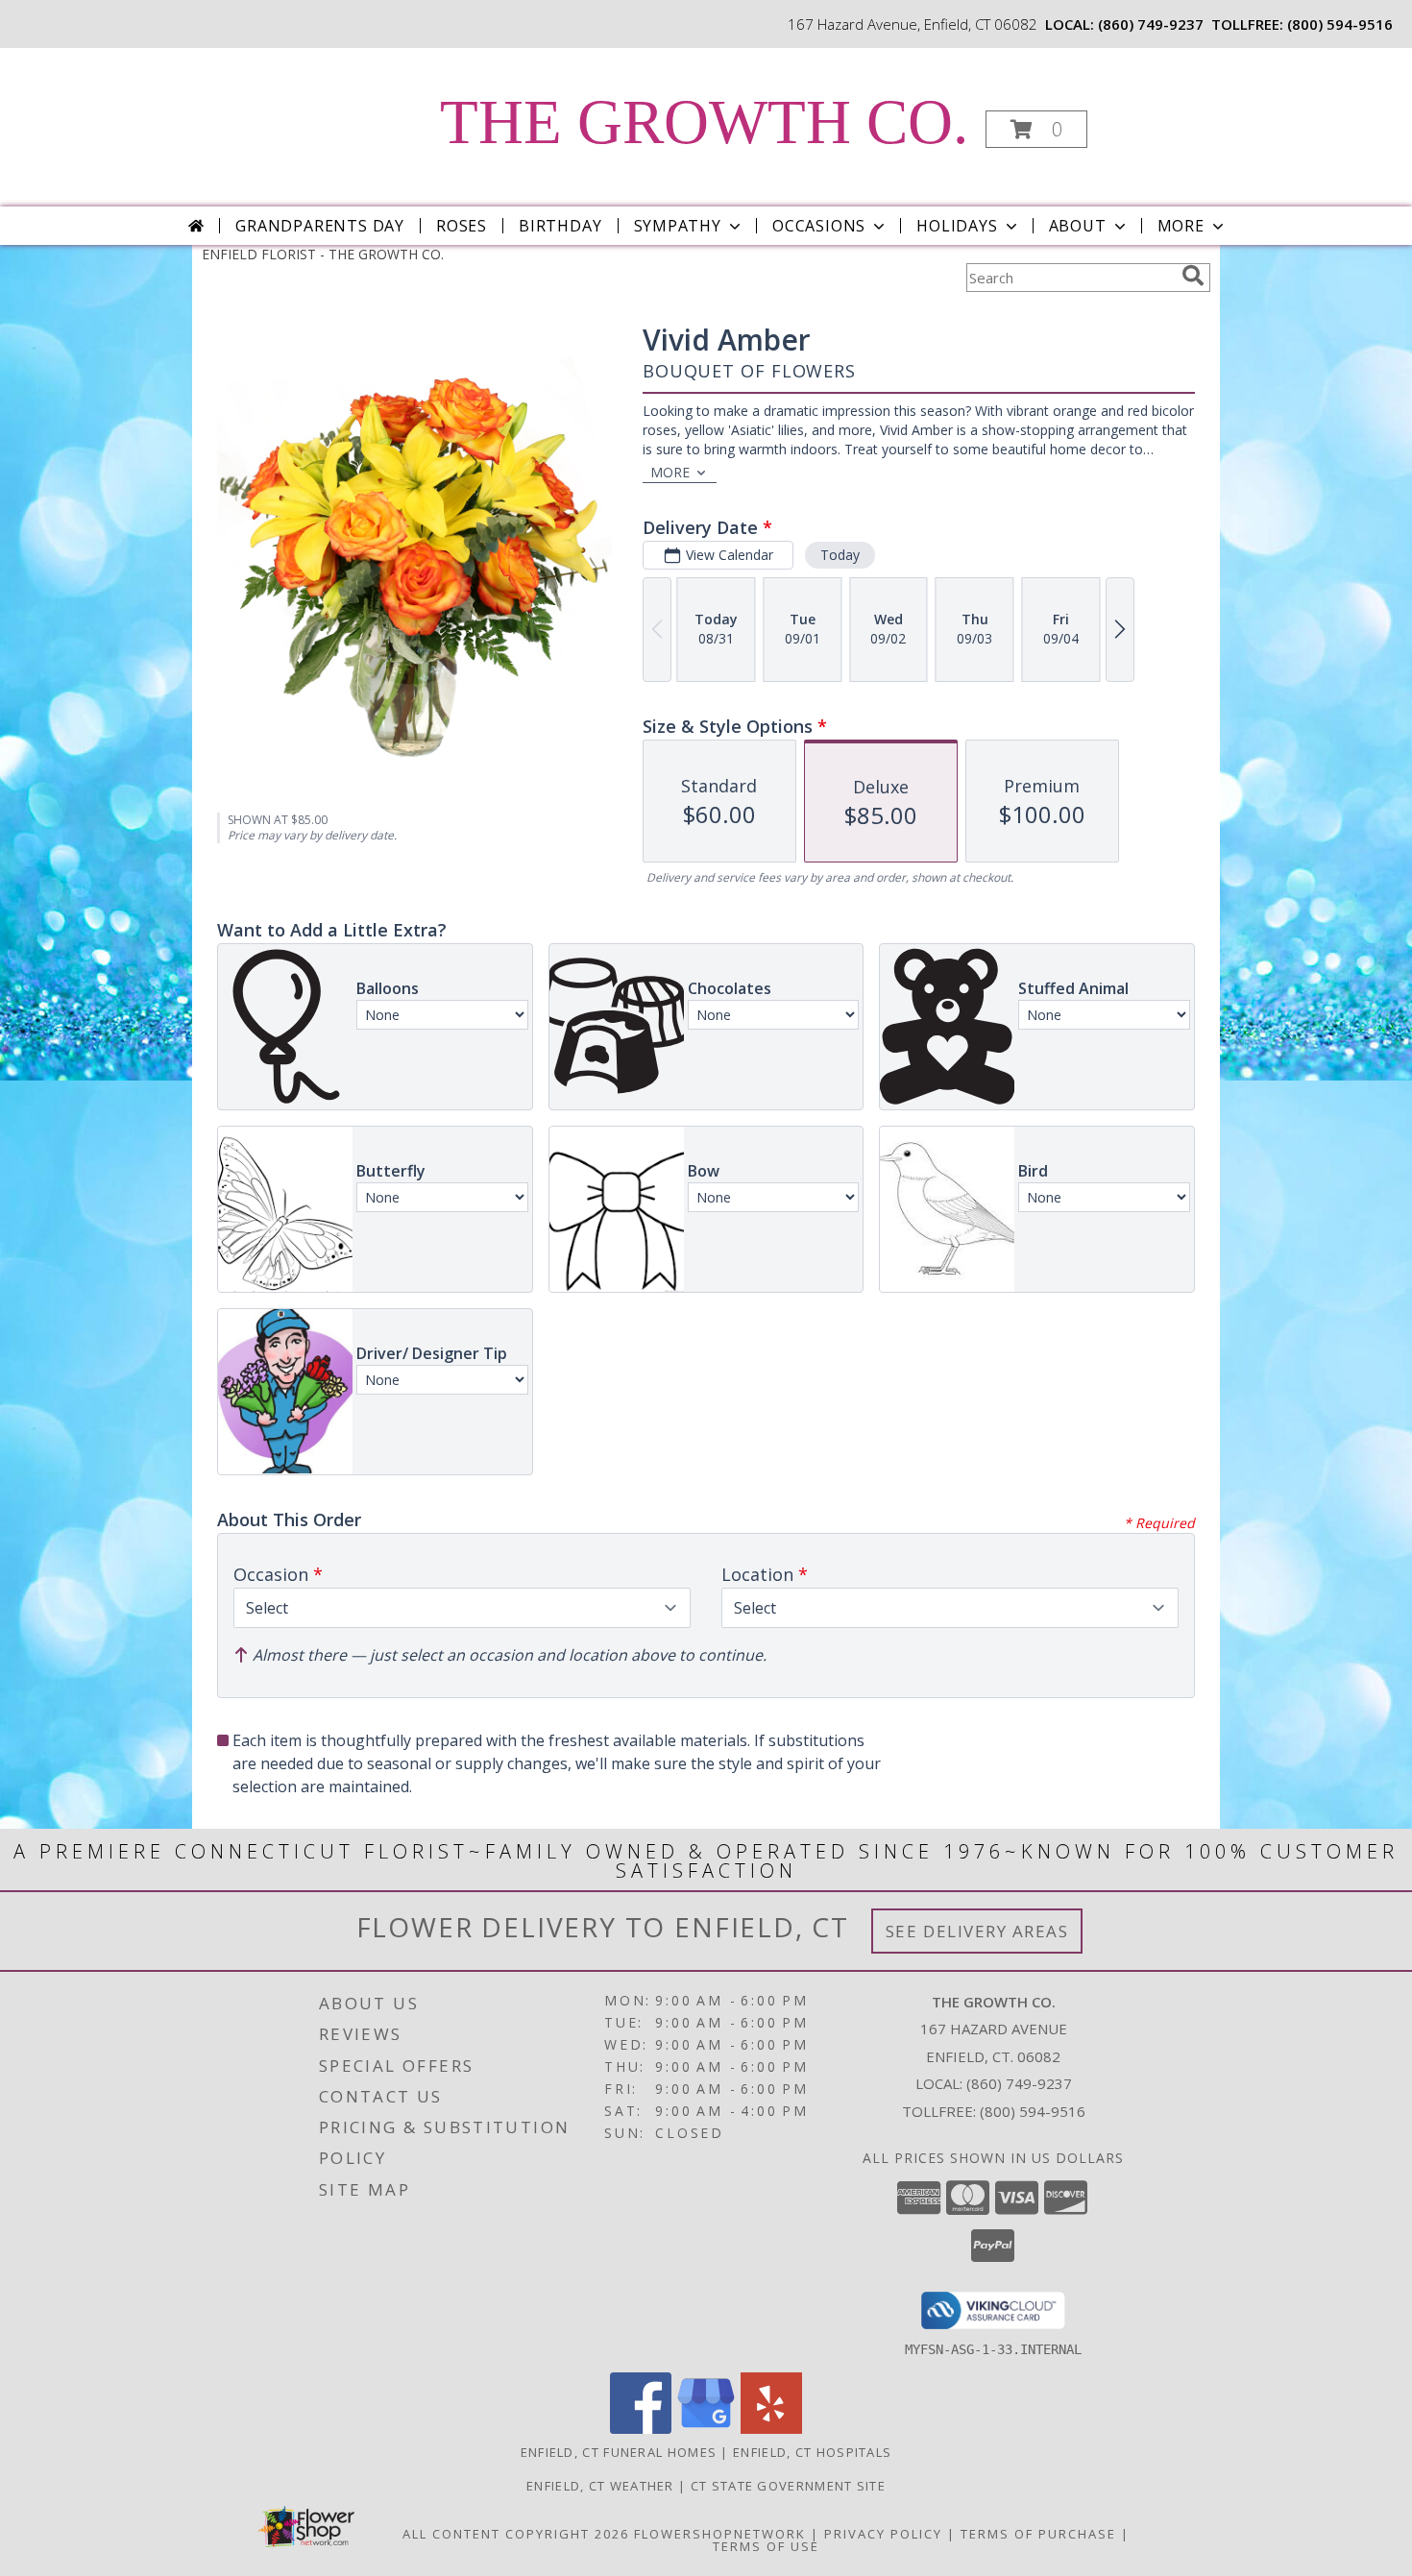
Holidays (957, 226)
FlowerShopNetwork (720, 2534)
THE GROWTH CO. (704, 122)
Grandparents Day (320, 226)
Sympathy (678, 226)
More (1181, 226)
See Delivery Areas (977, 1931)
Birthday (560, 226)
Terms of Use (766, 2546)
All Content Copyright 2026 (516, 2534)
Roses (462, 226)
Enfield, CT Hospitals (812, 2452)
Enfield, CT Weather (600, 2486)
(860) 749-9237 (1151, 24)
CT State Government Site (788, 2486)
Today (840, 555)
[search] (1193, 276)
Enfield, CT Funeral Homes (619, 2452)
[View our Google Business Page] (706, 2429)
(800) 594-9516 (1340, 24)
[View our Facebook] (641, 2429)
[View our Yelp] (771, 2429)
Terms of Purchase (1038, 2534)
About (1078, 226)
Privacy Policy (883, 2534)
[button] (1036, 129)
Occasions (819, 226)
